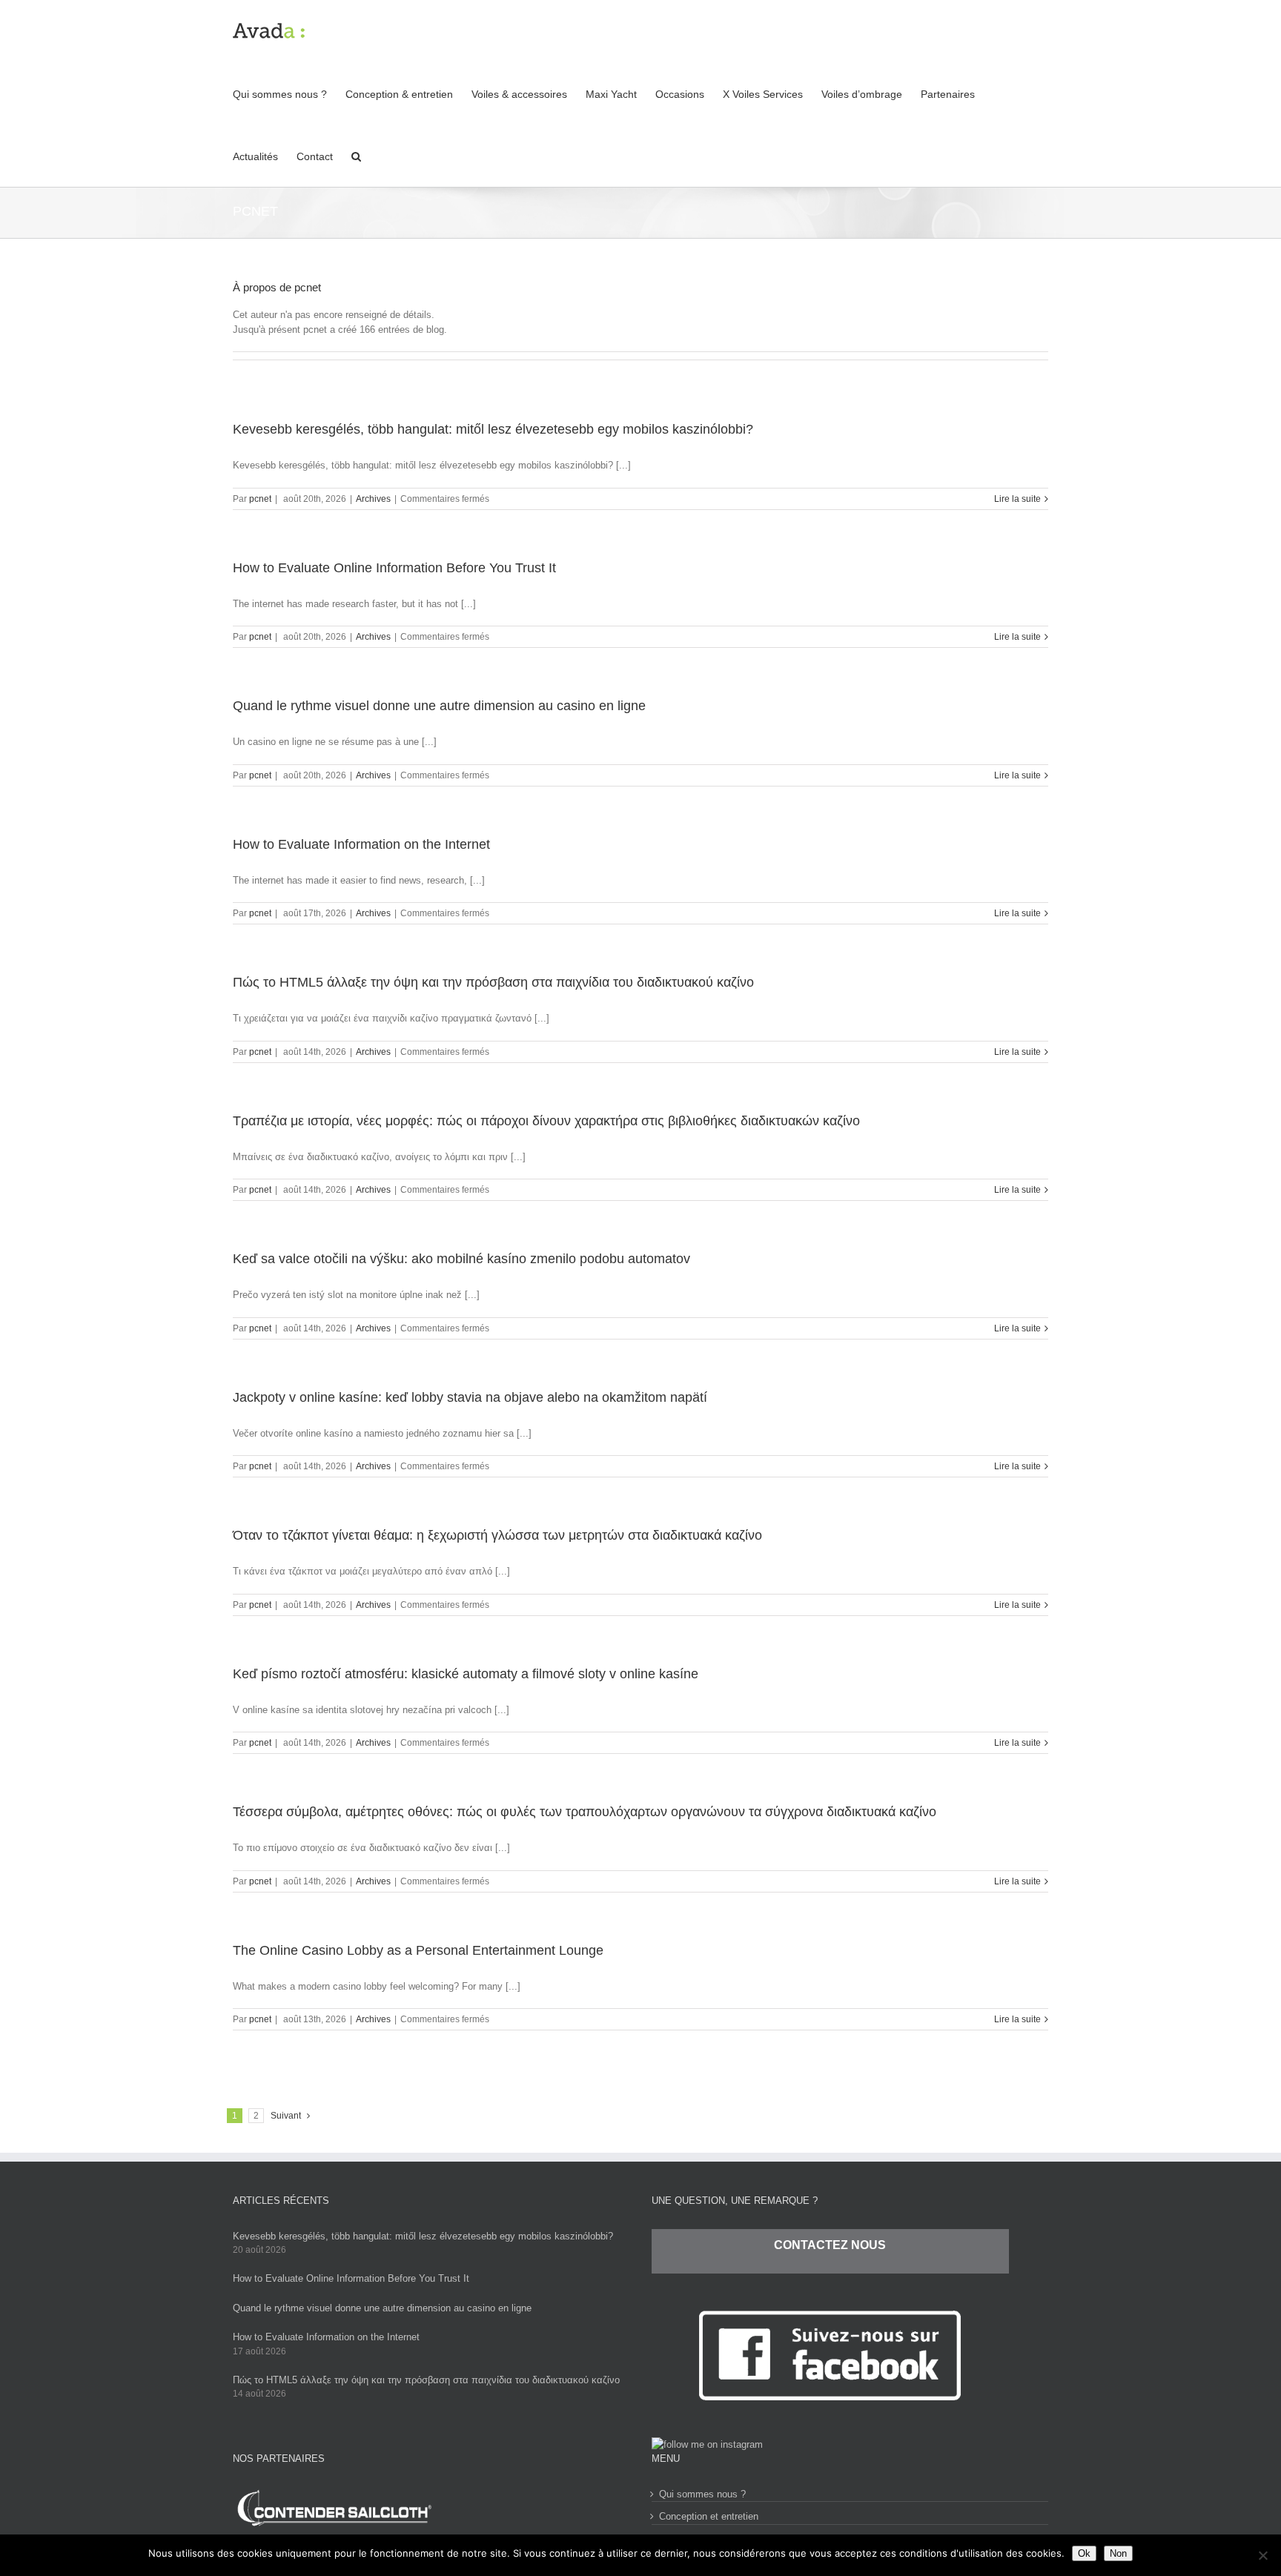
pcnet (260, 499)
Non (1118, 2553)
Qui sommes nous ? (702, 2494)
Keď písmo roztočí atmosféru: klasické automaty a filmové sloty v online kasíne (466, 1674)
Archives (373, 499)
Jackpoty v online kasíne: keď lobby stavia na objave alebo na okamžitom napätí (470, 1397)
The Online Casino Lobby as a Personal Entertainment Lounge (418, 1950)
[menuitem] (289, 93)
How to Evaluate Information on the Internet (361, 844)
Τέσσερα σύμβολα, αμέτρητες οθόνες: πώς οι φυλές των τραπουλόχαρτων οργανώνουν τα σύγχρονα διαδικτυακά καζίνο (585, 1812)
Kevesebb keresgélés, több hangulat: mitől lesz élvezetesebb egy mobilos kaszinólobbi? (493, 429)
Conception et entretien (709, 2516)
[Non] (1262, 2555)
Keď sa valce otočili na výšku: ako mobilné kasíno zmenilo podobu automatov (461, 1259)
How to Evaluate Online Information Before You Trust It (394, 568)
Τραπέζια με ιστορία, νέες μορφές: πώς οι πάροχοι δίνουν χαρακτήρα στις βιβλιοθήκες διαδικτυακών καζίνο (546, 1121)
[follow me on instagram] (707, 2444)
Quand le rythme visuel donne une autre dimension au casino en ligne (439, 706)
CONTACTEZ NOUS (830, 2245)
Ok (1084, 2553)
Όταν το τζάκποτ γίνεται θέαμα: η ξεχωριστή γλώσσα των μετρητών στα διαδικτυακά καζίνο (497, 1535)
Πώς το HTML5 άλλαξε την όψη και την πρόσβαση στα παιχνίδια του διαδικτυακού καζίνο (493, 982)
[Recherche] (356, 156)
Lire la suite (1017, 499)
